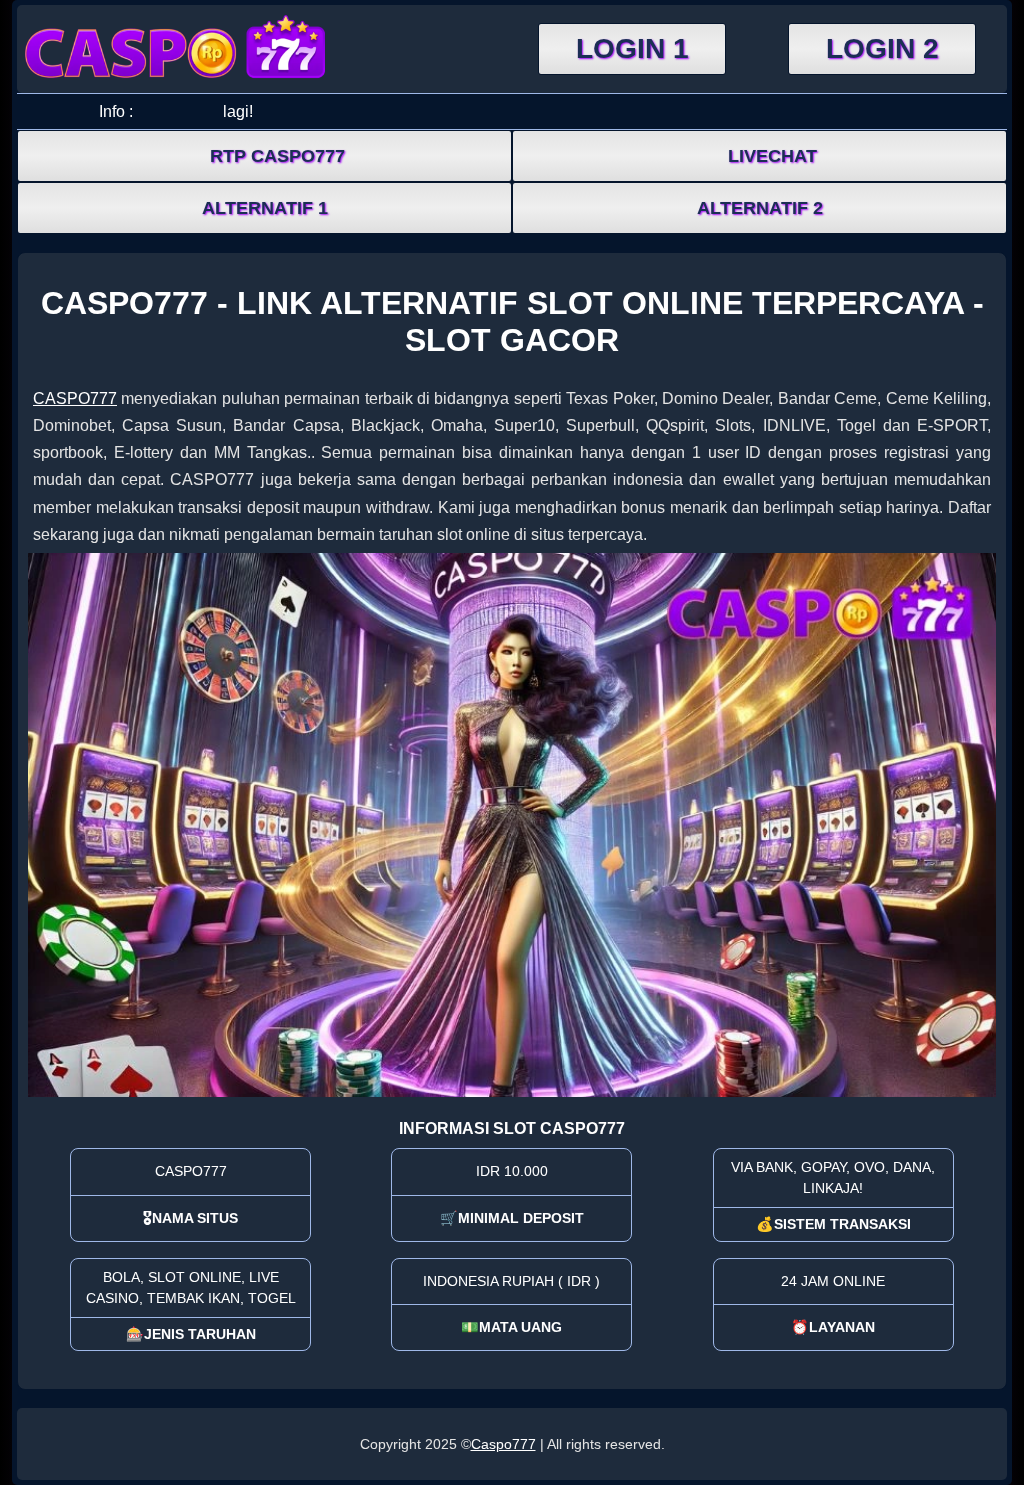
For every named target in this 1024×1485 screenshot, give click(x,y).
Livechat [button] (772, 156)
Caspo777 (503, 1444)
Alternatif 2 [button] (760, 208)
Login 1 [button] (632, 48)
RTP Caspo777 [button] (277, 156)
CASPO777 (75, 398)
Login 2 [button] (882, 48)
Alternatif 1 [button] (265, 208)
